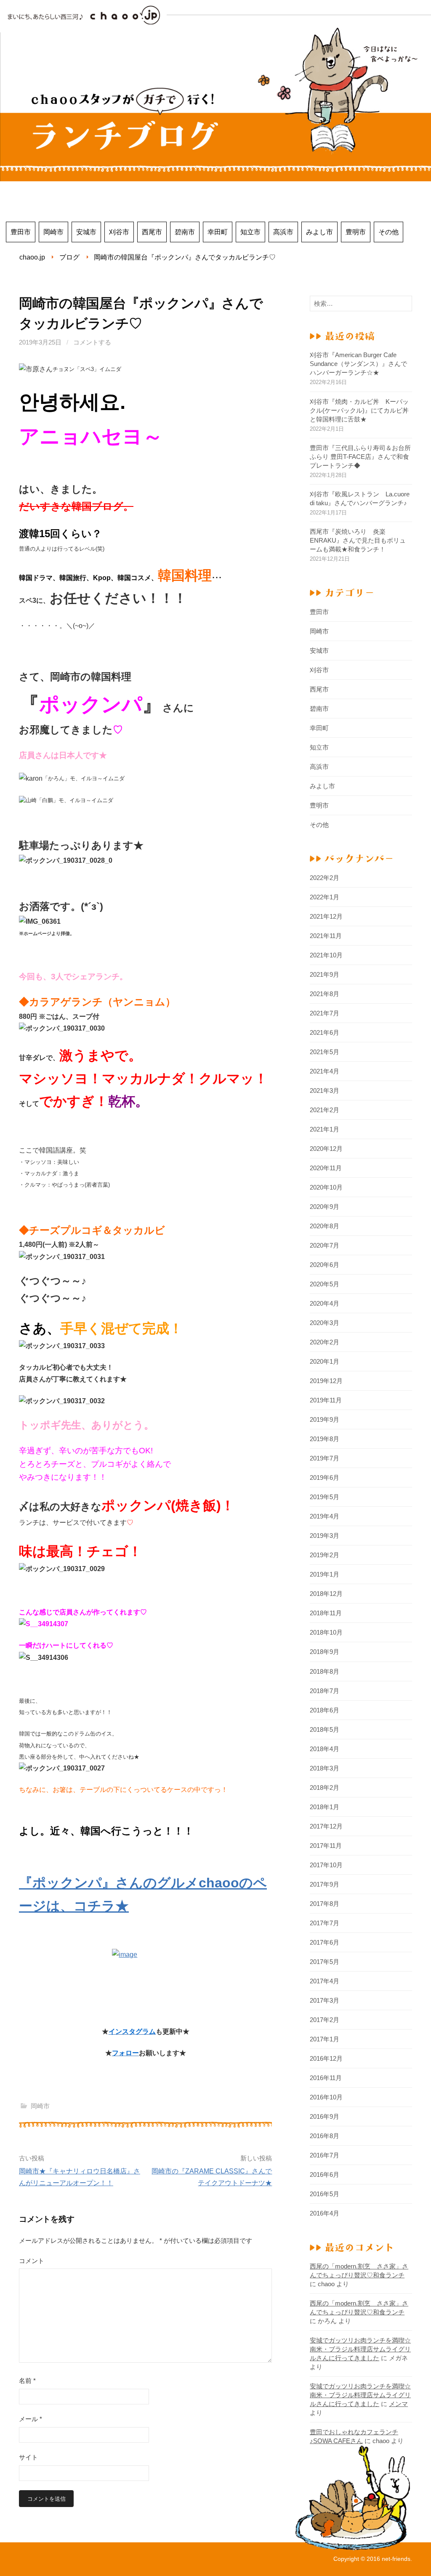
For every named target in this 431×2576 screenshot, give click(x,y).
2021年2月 (325, 1110)
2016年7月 (325, 2155)
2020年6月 (325, 1265)
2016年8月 (325, 2136)
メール (31, 2419)
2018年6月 (325, 1710)
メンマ (398, 2404)
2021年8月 (325, 994)
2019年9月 (325, 1419)
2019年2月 (325, 1555)
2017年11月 (326, 1846)
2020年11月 (326, 1168)
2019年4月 (325, 1516)
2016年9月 (325, 2116)
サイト (28, 2457)
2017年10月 (326, 1865)
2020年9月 (325, 1207)
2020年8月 (325, 1226)
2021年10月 (326, 955)
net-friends (396, 2559)
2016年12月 (326, 2058)
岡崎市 (53, 232)
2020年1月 (325, 1361)
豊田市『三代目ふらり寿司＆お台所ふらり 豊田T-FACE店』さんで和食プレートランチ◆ (360, 457)
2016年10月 (326, 2097)
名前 (27, 2381)
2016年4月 (325, 2213)
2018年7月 (325, 1691)
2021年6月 (325, 1032)
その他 (388, 232)
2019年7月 (325, 1458)
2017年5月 (325, 1962)
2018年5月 (325, 1729)
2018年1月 (325, 1807)
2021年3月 (325, 1091)
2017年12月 (326, 1826)
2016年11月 (326, 2078)
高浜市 (283, 232)
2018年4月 (325, 1749)
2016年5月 (325, 2194)
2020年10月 (326, 1187)
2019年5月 (325, 1497)
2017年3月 (325, 2000)
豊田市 (21, 232)
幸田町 (218, 232)
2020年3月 (325, 1323)
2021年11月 (326, 936)
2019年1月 (325, 1574)
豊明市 (356, 232)
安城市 (86, 232)
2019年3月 (325, 1536)
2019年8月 (325, 1439)
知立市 (250, 232)
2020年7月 (325, 1245)
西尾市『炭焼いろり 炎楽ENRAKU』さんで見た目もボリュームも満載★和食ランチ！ (358, 540)
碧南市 (185, 232)
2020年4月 (325, 1303)
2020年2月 (325, 1342)
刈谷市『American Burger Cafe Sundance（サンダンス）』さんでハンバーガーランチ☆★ (358, 364)
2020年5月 (325, 1284)
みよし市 (319, 232)
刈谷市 (119, 232)
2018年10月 (326, 1632)
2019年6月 (325, 1477)
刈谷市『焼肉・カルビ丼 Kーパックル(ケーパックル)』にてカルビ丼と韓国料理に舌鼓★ (359, 410)
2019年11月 (326, 1400)
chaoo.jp (32, 257)
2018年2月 (325, 1788)
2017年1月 (325, 2039)
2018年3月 (325, 1768)
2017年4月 (325, 1981)
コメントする (92, 342)
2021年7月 (325, 1013)
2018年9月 (325, 1652)
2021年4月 (325, 1071)
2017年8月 (325, 1904)
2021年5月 (325, 1052)
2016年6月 (325, 2174)
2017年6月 (325, 1942)
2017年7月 (325, 1923)
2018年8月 (325, 1671)
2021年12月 (326, 916)
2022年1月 (325, 897)
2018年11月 (326, 1613)
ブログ (69, 257)
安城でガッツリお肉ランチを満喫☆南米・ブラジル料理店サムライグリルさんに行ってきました (360, 2349)
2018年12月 (326, 1594)
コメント (32, 2261)
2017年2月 (325, 2020)
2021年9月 (325, 974)
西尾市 (152, 232)
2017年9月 (325, 1884)
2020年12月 (326, 1149)
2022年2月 (325, 878)
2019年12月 (326, 1381)
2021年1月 (325, 1129)
